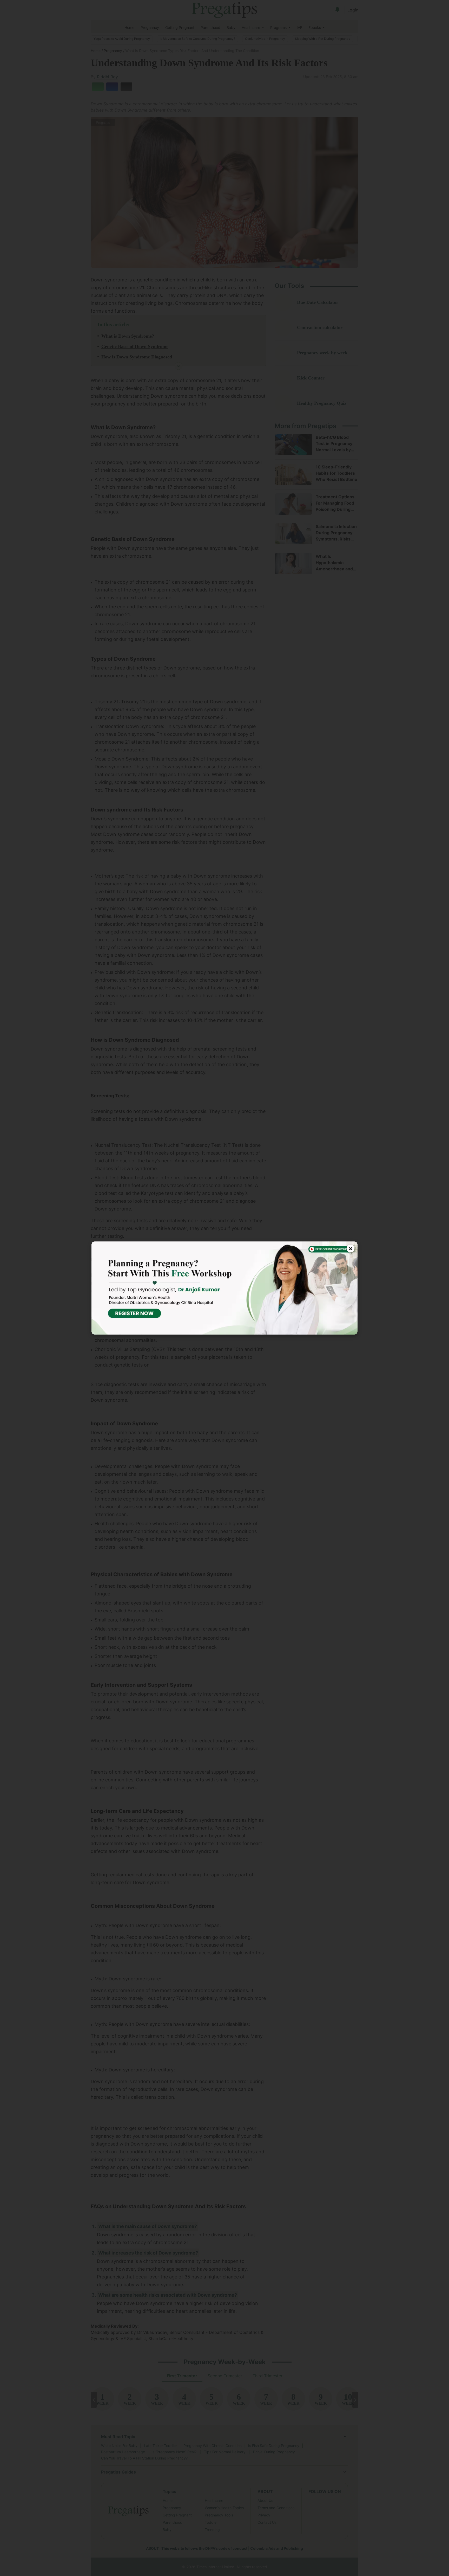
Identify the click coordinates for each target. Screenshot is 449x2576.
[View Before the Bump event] (224, 1288)
